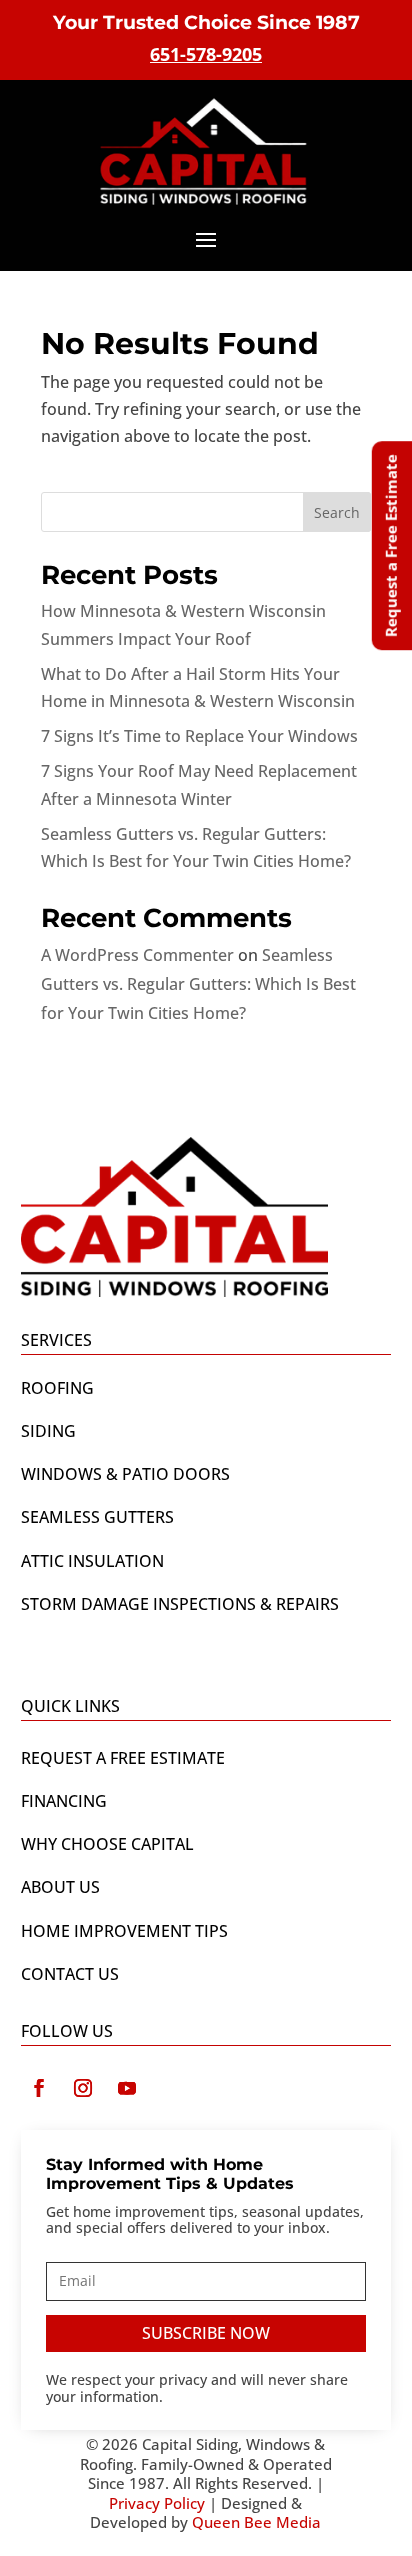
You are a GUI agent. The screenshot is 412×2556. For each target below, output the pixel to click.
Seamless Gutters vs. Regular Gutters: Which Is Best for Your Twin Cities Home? (198, 984)
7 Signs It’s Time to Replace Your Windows (199, 736)
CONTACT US (70, 1974)
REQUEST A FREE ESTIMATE (123, 1758)
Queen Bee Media (256, 2522)
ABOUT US (60, 1887)
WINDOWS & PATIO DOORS (125, 1474)
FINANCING (64, 1801)
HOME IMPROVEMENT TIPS (124, 1931)
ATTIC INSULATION (92, 1561)
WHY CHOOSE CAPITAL (107, 1844)
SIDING (48, 1431)
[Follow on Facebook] (39, 2088)
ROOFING (57, 1388)
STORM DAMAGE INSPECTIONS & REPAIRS (180, 1604)
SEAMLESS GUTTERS (97, 1517)
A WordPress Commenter (137, 955)
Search (337, 512)
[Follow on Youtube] (127, 2088)
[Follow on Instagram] (83, 2088)
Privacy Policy (157, 2503)
